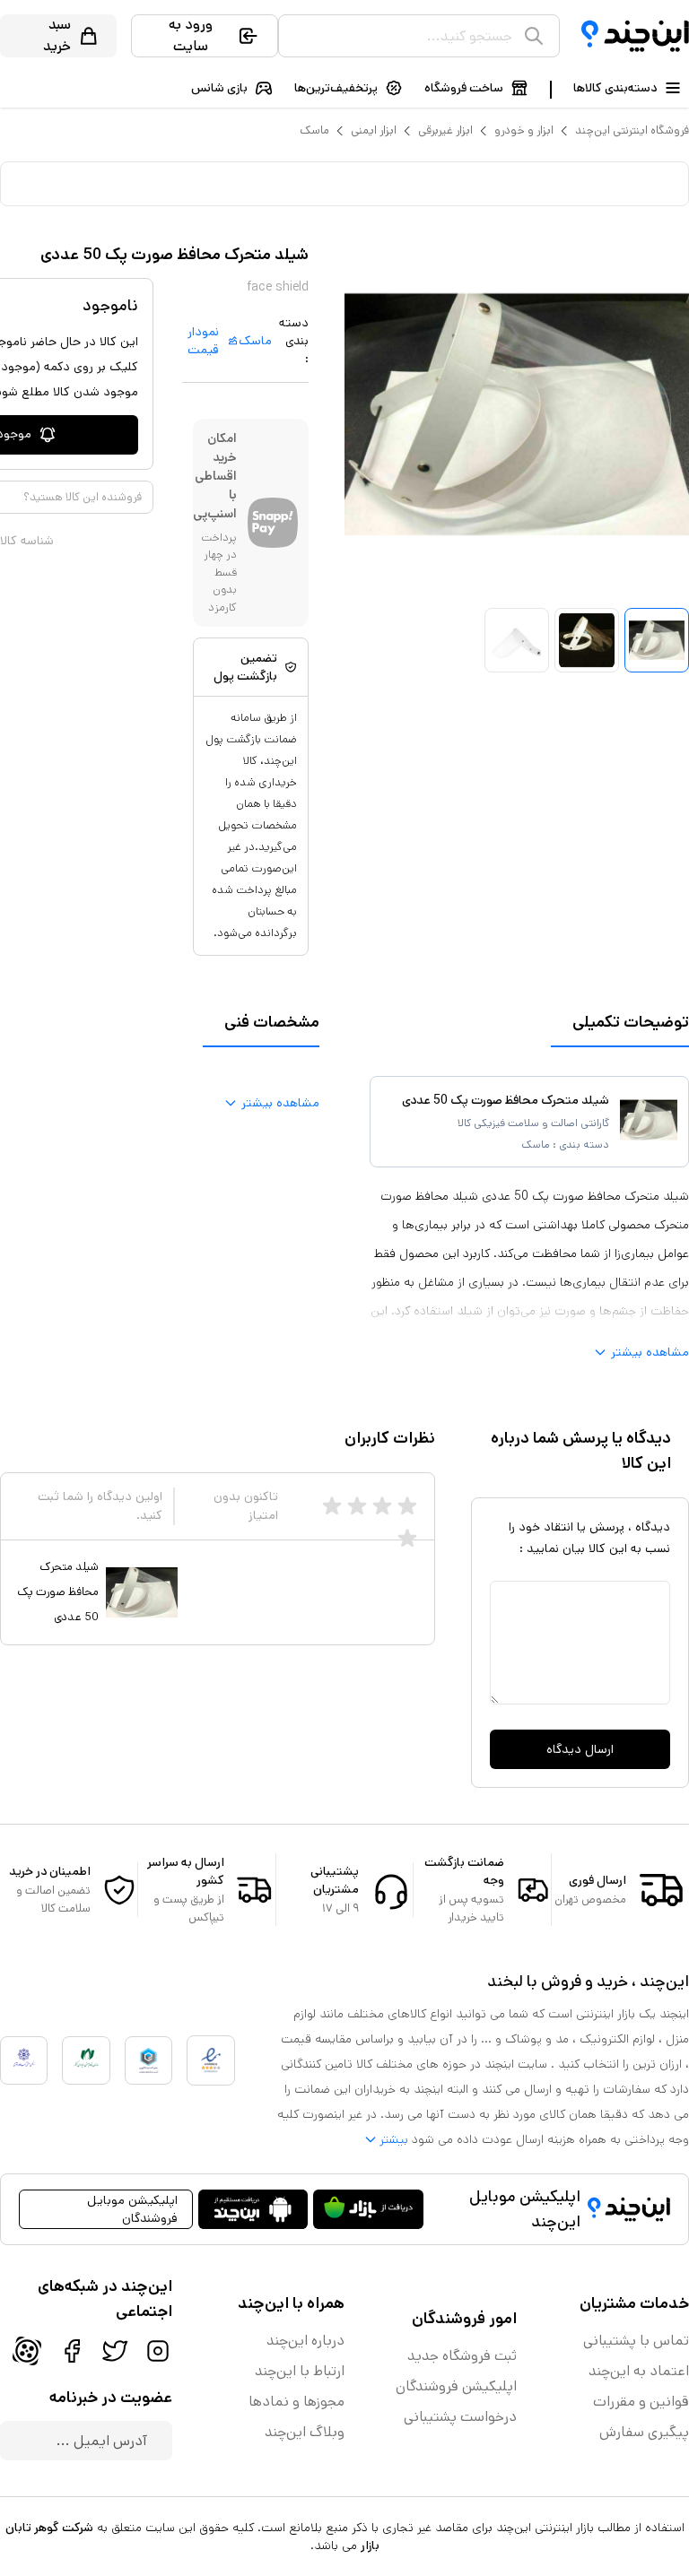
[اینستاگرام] (158, 2351)
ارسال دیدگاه (580, 1749)
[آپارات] (27, 2351)
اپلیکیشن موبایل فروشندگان (132, 2209)
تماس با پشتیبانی (636, 2341)
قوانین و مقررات (641, 2402)
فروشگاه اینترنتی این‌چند (632, 130)
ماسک (314, 130)
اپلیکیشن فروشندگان (456, 2386)
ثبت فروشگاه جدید (462, 2356)
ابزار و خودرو (524, 130)
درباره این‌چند (305, 2341)
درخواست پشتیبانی (460, 2417)
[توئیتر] (115, 2351)
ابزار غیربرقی (445, 130)
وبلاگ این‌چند (305, 2432)
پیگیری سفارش (644, 2432)
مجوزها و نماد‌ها (297, 2402)
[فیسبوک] (72, 2351)
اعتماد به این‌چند (639, 2371)
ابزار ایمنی (374, 130)
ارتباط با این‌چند (300, 2371)
